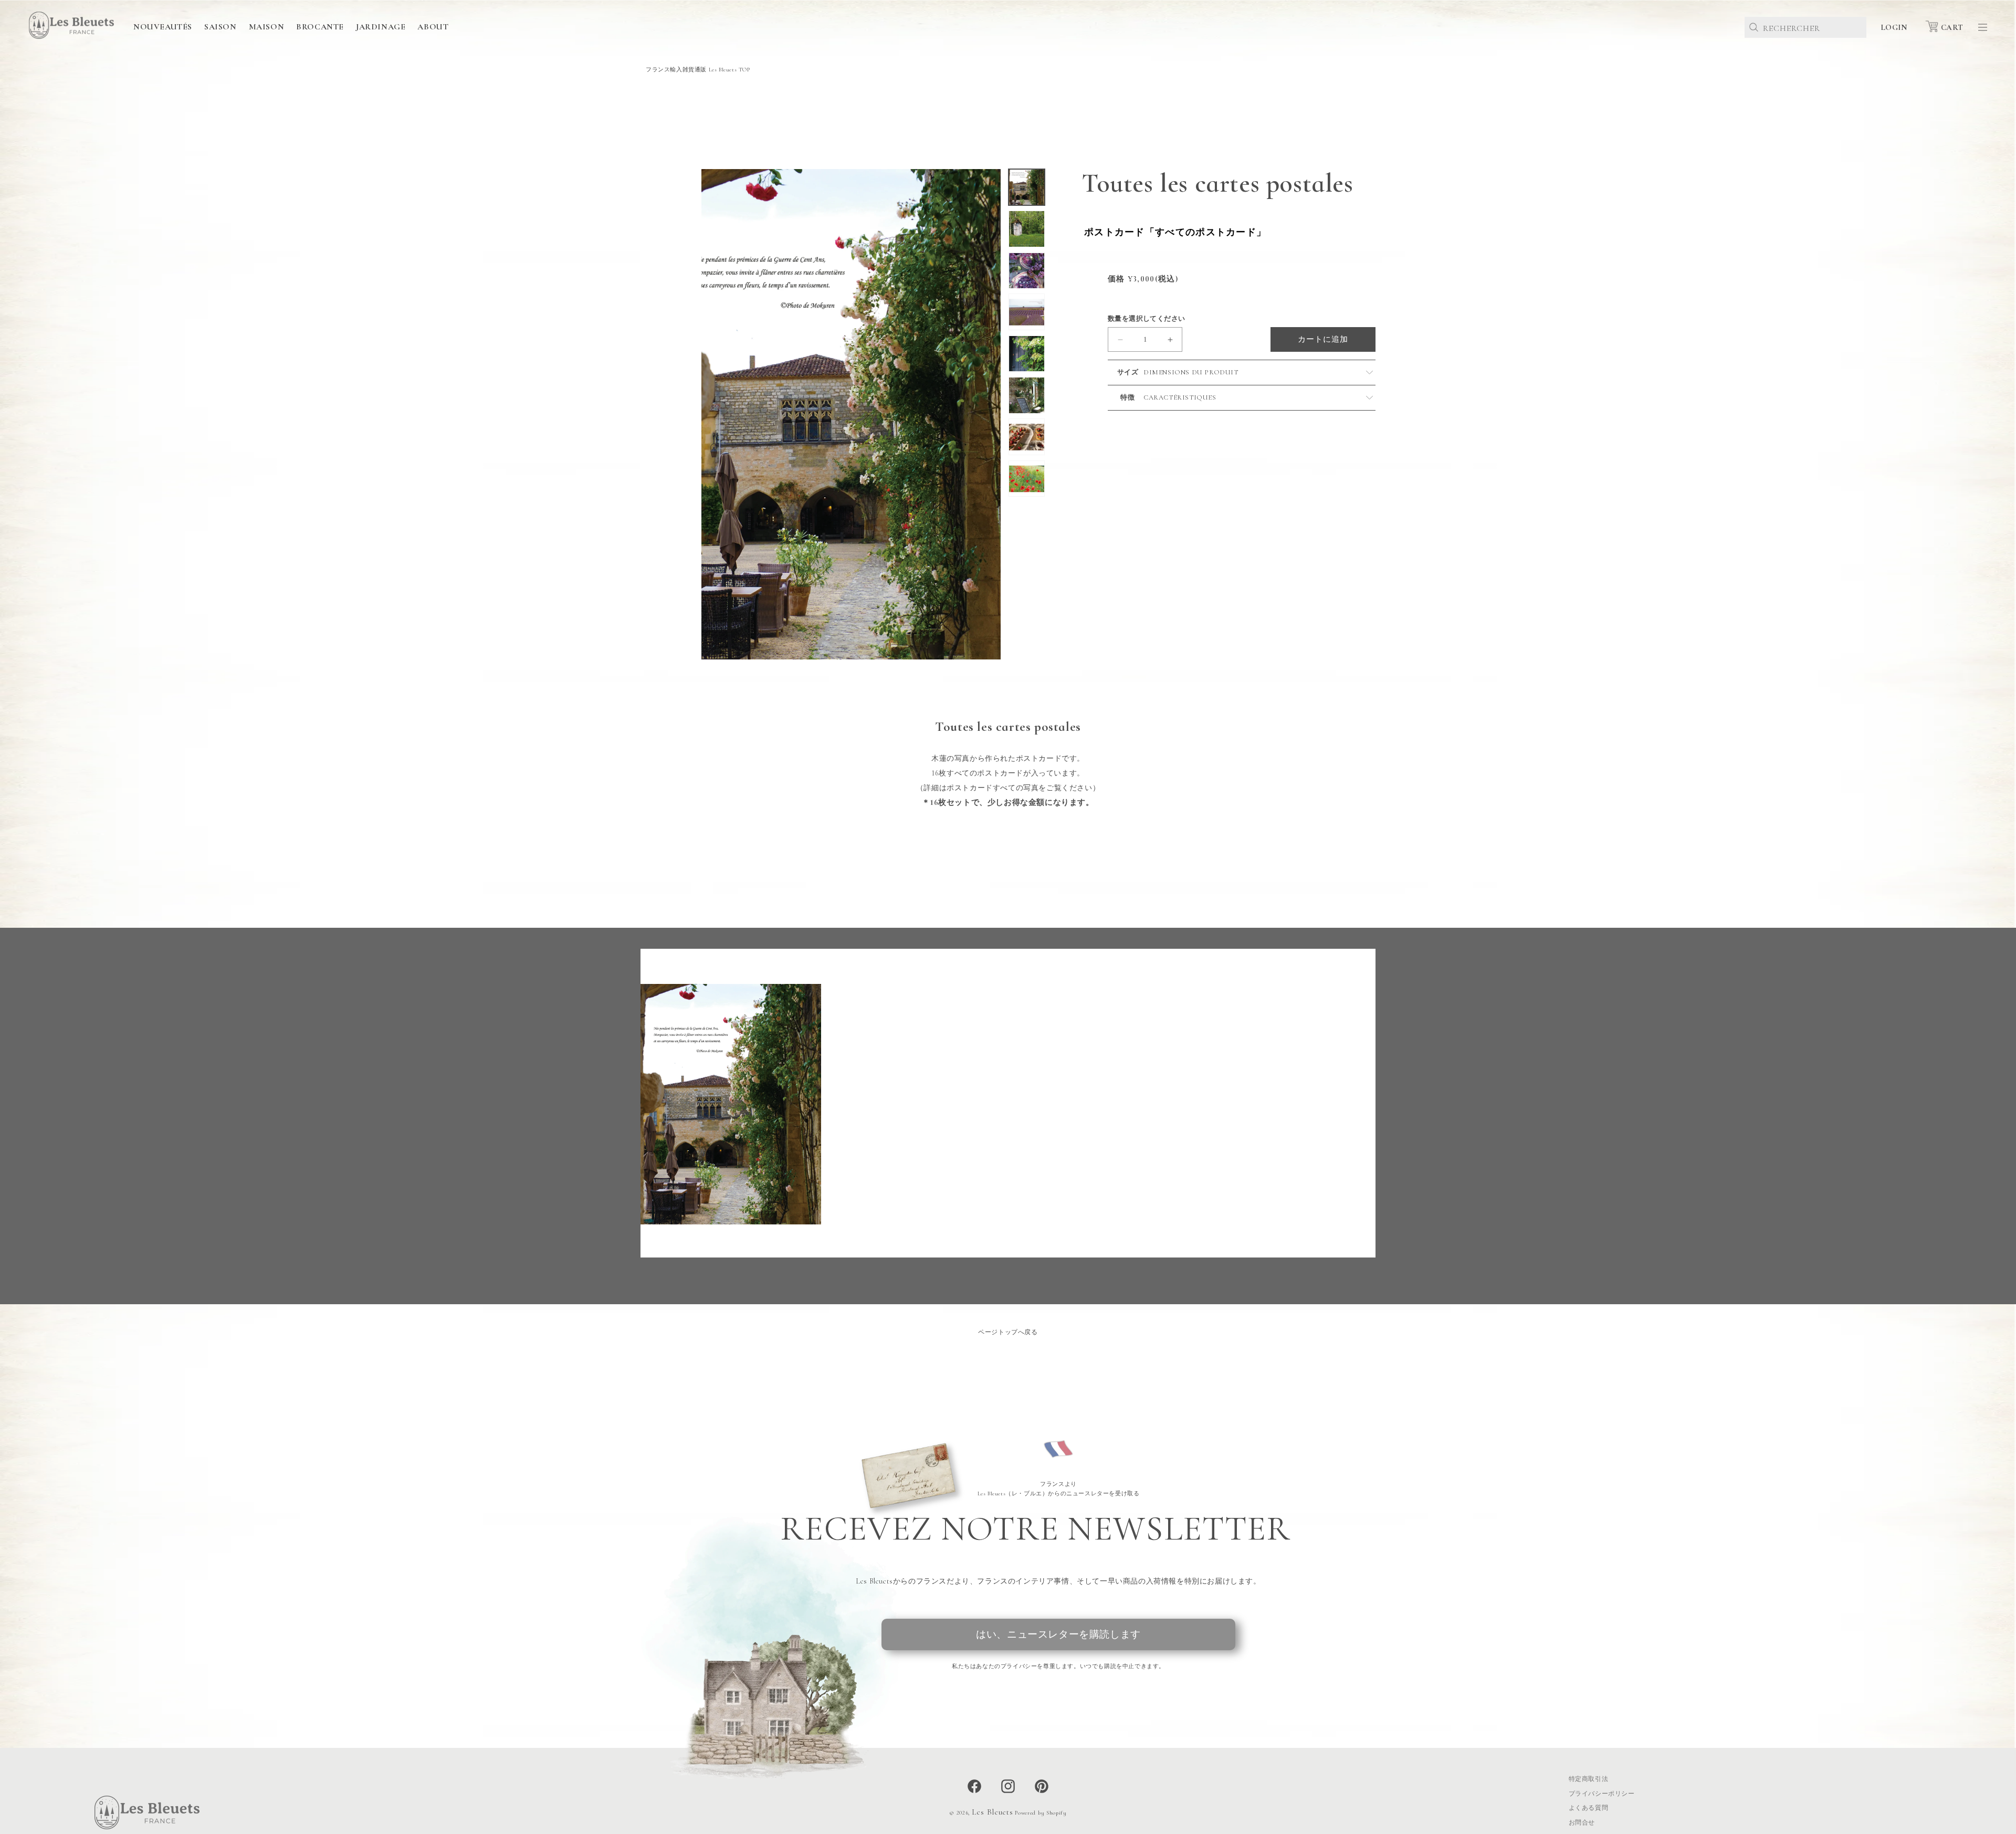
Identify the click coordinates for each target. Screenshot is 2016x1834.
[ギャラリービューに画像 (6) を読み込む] (1027, 395)
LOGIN (1894, 27)
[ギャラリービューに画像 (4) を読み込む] (1027, 312)
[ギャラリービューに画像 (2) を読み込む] (1027, 229)
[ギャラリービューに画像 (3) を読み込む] (1027, 271)
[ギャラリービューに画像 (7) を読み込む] (1027, 437)
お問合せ (1582, 1822)
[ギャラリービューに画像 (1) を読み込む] (1027, 187)
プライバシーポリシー (1602, 1794)
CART (1952, 27)
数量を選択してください (1146, 319)
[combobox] (1805, 27)
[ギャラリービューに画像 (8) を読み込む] (1027, 479)
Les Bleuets (993, 1812)
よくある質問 (1589, 1808)
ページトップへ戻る (1008, 1332)
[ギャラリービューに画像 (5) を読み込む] (1027, 354)
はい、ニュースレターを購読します (1058, 1634)
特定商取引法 (1589, 1779)
